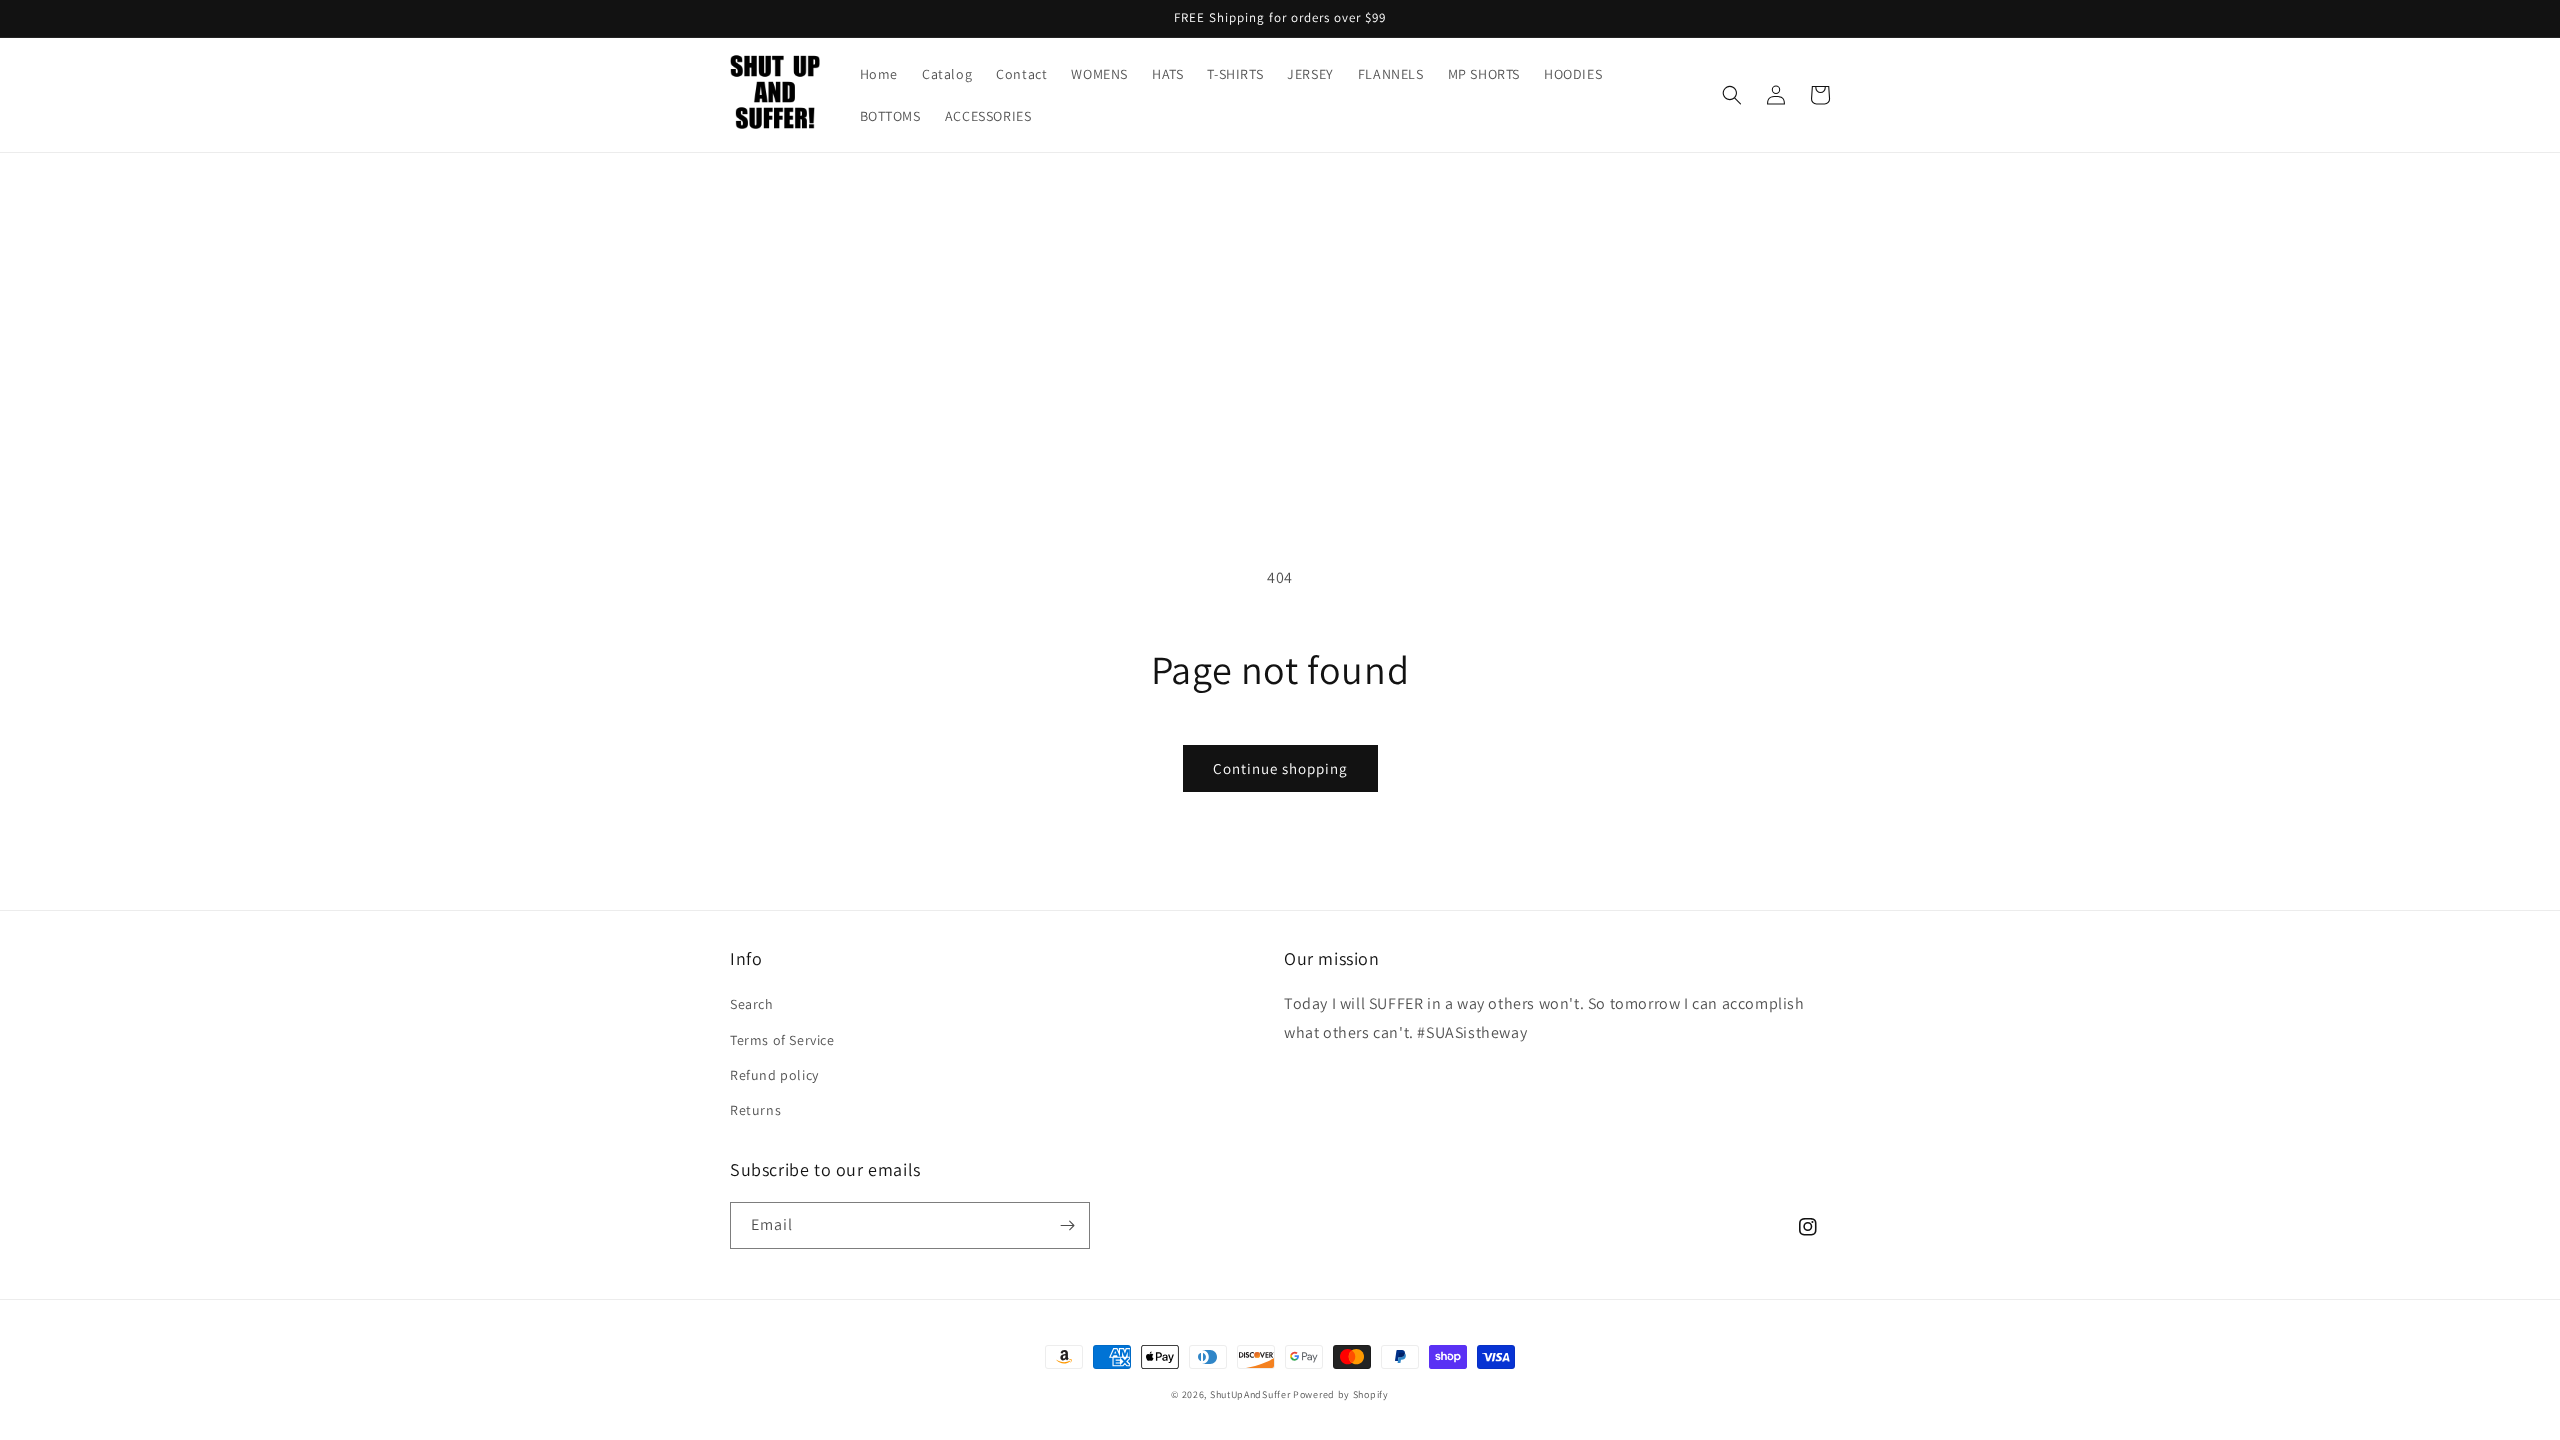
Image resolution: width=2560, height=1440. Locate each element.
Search (752, 1004)
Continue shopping (1280, 768)
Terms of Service (782, 1040)
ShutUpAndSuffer (1250, 1394)
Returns (755, 1110)
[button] (1732, 95)
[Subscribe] (1067, 1225)
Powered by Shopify (1341, 1394)
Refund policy (774, 1075)
